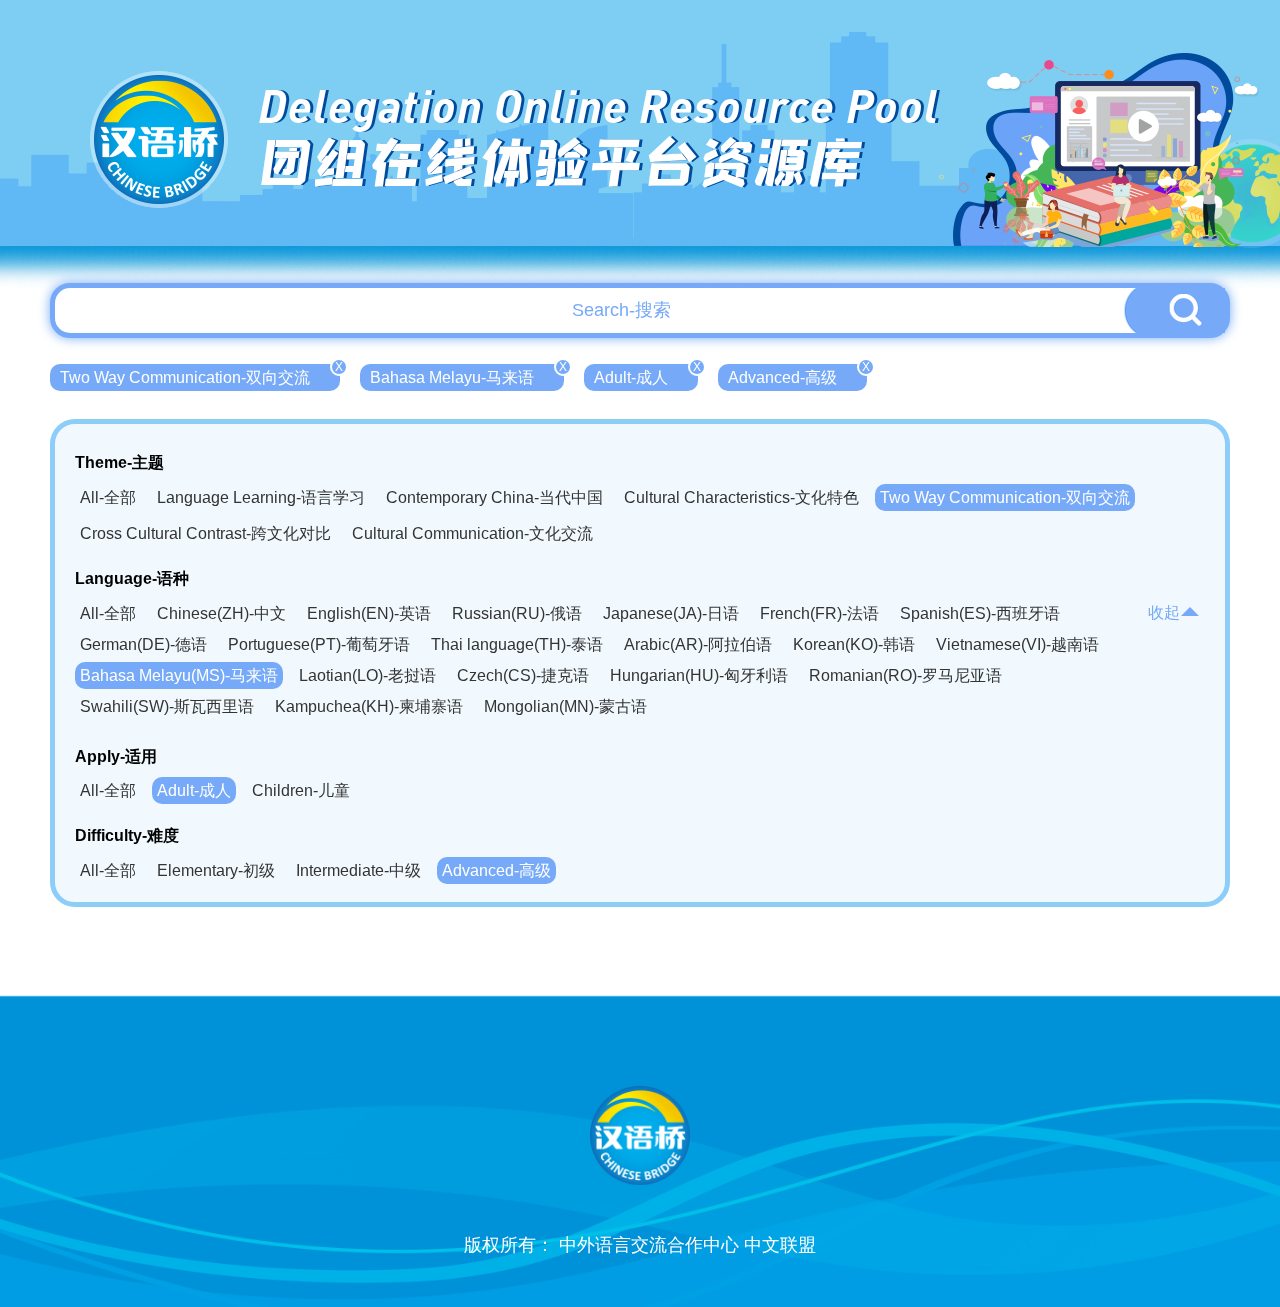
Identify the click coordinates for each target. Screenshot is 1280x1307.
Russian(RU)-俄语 (517, 613)
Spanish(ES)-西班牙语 (980, 613)
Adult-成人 (646, 375)
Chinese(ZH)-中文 (221, 613)
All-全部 (108, 497)
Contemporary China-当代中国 (494, 497)
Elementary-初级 (216, 870)
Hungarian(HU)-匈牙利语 (699, 675)
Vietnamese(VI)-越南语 (1017, 644)
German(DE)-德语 (143, 644)
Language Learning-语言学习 (261, 497)
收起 (1164, 612)
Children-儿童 (301, 790)
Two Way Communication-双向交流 (200, 375)
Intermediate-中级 (358, 870)
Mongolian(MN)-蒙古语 (565, 706)
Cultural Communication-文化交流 (472, 533)
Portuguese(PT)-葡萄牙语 (319, 644)
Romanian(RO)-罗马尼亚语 (905, 675)
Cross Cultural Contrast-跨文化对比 (205, 533)
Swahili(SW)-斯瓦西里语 (167, 706)
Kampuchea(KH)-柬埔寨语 (369, 706)
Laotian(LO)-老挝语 (367, 675)
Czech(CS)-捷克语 (523, 675)
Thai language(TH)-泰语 (517, 644)
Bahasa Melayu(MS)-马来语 (179, 675)
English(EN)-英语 (369, 613)
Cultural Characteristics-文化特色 (741, 497)
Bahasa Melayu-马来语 (467, 375)
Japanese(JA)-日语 (671, 613)
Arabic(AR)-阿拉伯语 (698, 644)
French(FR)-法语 (819, 613)
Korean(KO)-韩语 (854, 644)
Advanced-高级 (797, 375)
